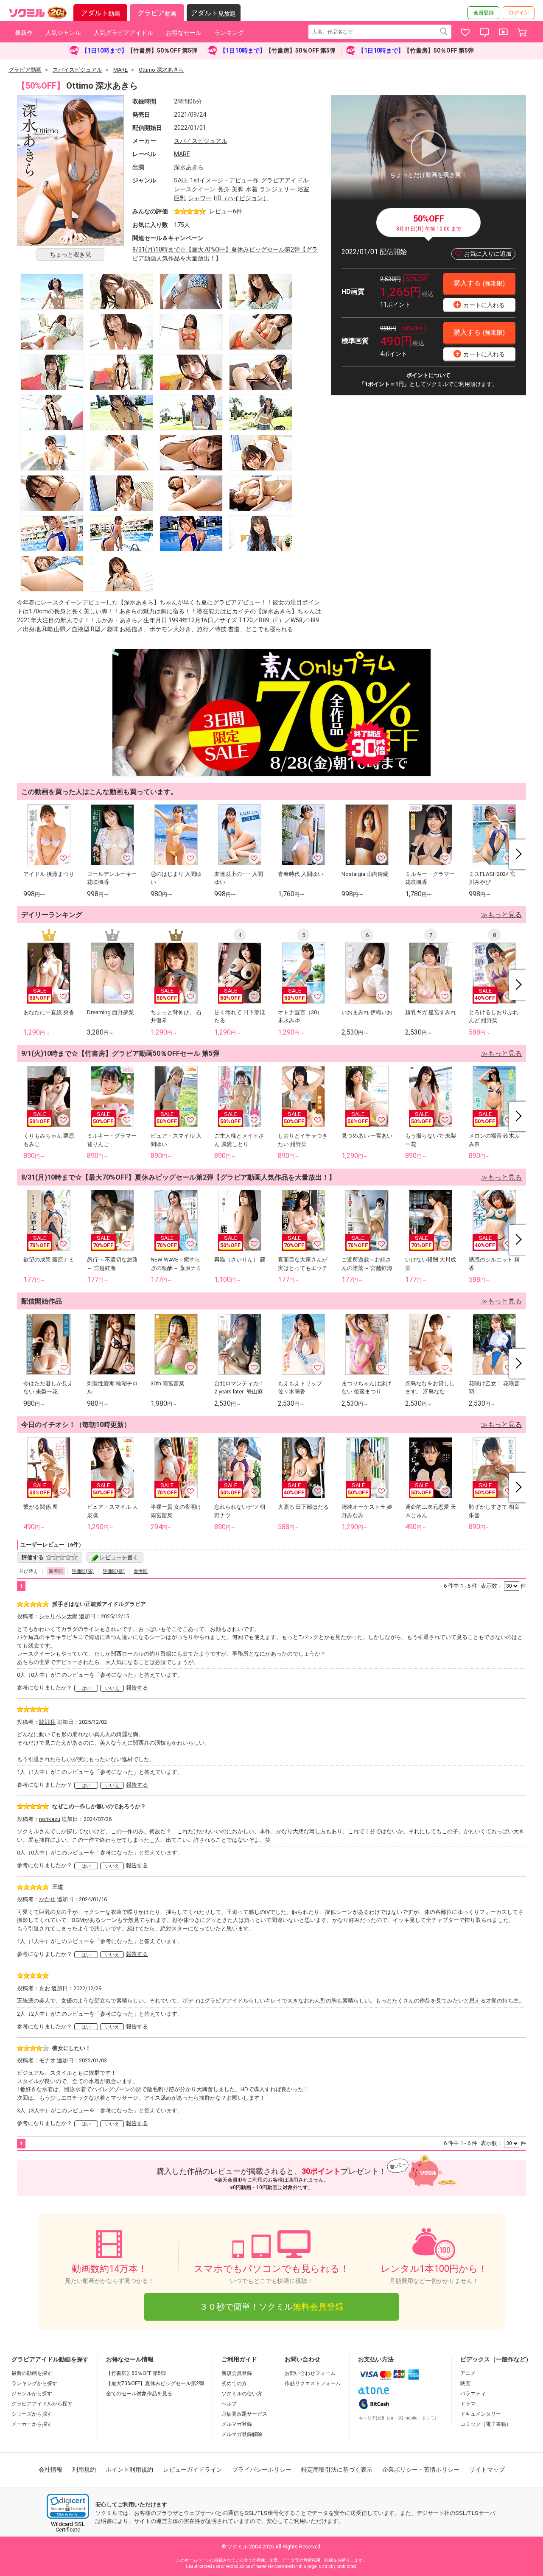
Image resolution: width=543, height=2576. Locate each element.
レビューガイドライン (193, 2470)
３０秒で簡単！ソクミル (271, 2307)
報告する (137, 1688)
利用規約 (84, 2470)
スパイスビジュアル (201, 141)
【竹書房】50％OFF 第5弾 (136, 2373)
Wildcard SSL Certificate (68, 2527)
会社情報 (50, 2470)
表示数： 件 (503, 1586)
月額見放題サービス (244, 2414)
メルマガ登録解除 (242, 2434)
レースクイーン (195, 189)
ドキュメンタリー (481, 2414)
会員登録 (484, 13)
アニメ (468, 2373)
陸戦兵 (47, 1722)
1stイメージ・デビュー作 (224, 180)
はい (86, 1688)
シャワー (200, 198)
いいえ (112, 1688)
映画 (465, 2383)
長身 (224, 189)
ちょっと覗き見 (70, 255)
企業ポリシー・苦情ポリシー (421, 2470)
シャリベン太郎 (58, 1616)
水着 (252, 189)
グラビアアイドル (285, 180)
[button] (68, 2506)
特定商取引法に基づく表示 (337, 2470)
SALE (181, 180)
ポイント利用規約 (129, 2470)
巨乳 (180, 198)
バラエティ (473, 2394)
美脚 (238, 189)
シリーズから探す (32, 2414)
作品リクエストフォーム (313, 2383)
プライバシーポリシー (262, 2470)
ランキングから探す (34, 2383)
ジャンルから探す (32, 2394)
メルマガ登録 (237, 2424)
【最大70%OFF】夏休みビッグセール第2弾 (155, 2383)
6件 (238, 211)
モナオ (47, 2060)
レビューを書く (119, 1557)
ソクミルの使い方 (242, 2394)
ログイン (519, 13)
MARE (182, 154)
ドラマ (468, 2404)
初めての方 (234, 2383)
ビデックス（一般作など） (496, 2359)
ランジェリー (277, 189)
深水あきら (189, 167)
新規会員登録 (237, 2373)
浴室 (303, 189)
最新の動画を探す (32, 2373)
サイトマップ (487, 2470)
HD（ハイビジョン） (241, 198)
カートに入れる (480, 304)
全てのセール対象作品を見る (139, 2394)
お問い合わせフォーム (310, 2373)
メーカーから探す (32, 2424)
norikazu (50, 1819)
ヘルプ (229, 2404)
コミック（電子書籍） (486, 2424)
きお (45, 1988)
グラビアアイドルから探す (42, 2404)
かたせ (47, 1899)
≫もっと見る (501, 915)
